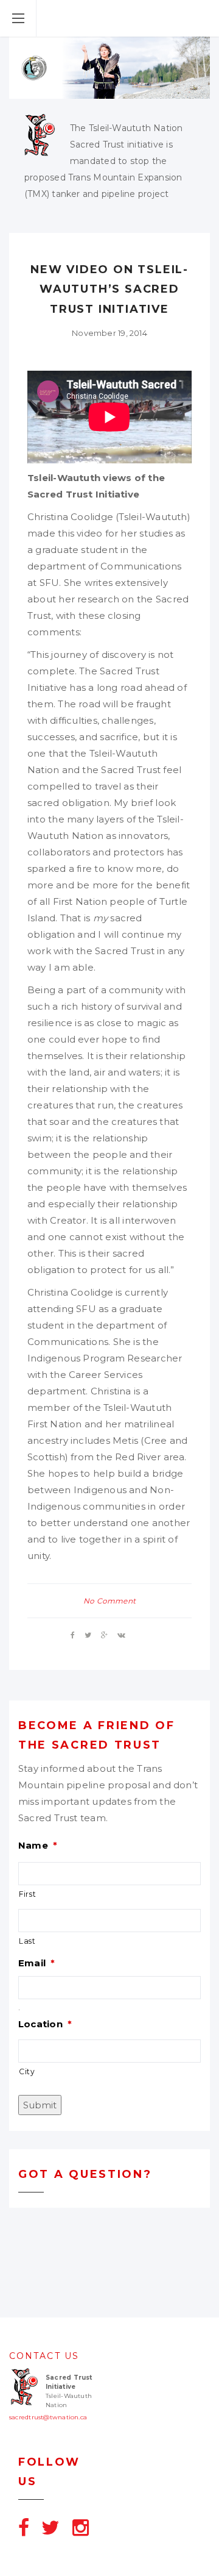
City (27, 2071)
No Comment (109, 1601)
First (27, 1894)
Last (27, 1941)
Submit (40, 2105)
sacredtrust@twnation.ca (48, 2417)
